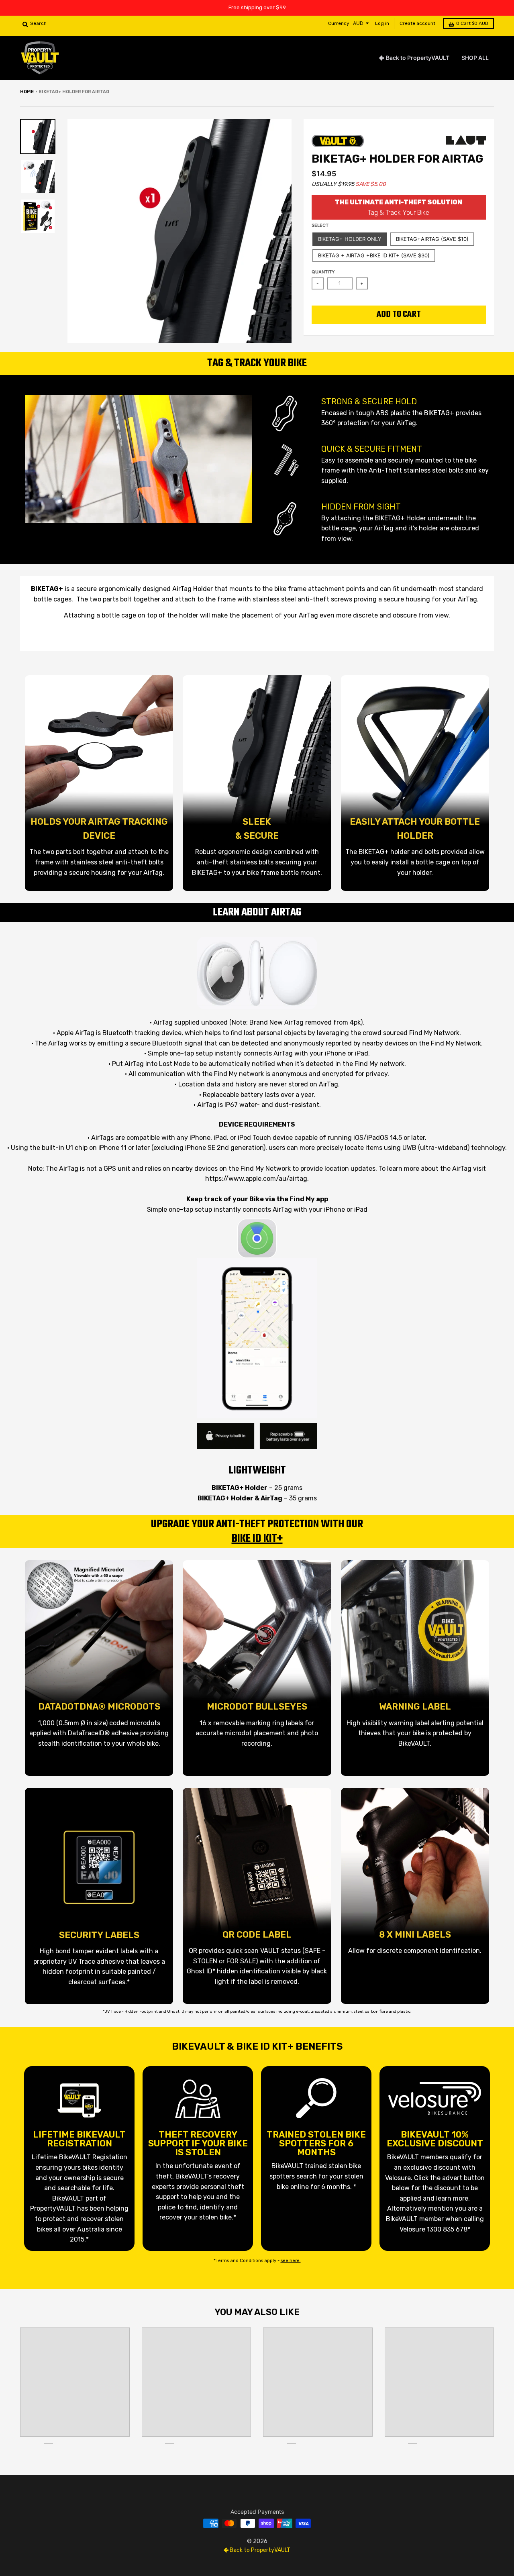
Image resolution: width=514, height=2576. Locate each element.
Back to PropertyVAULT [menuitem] (418, 58)
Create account (417, 23)
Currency (339, 23)
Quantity (323, 272)
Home (27, 92)
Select (320, 225)
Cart (472, 23)
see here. (291, 2261)
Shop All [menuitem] (475, 58)
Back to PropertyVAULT (259, 2550)
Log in (382, 23)
